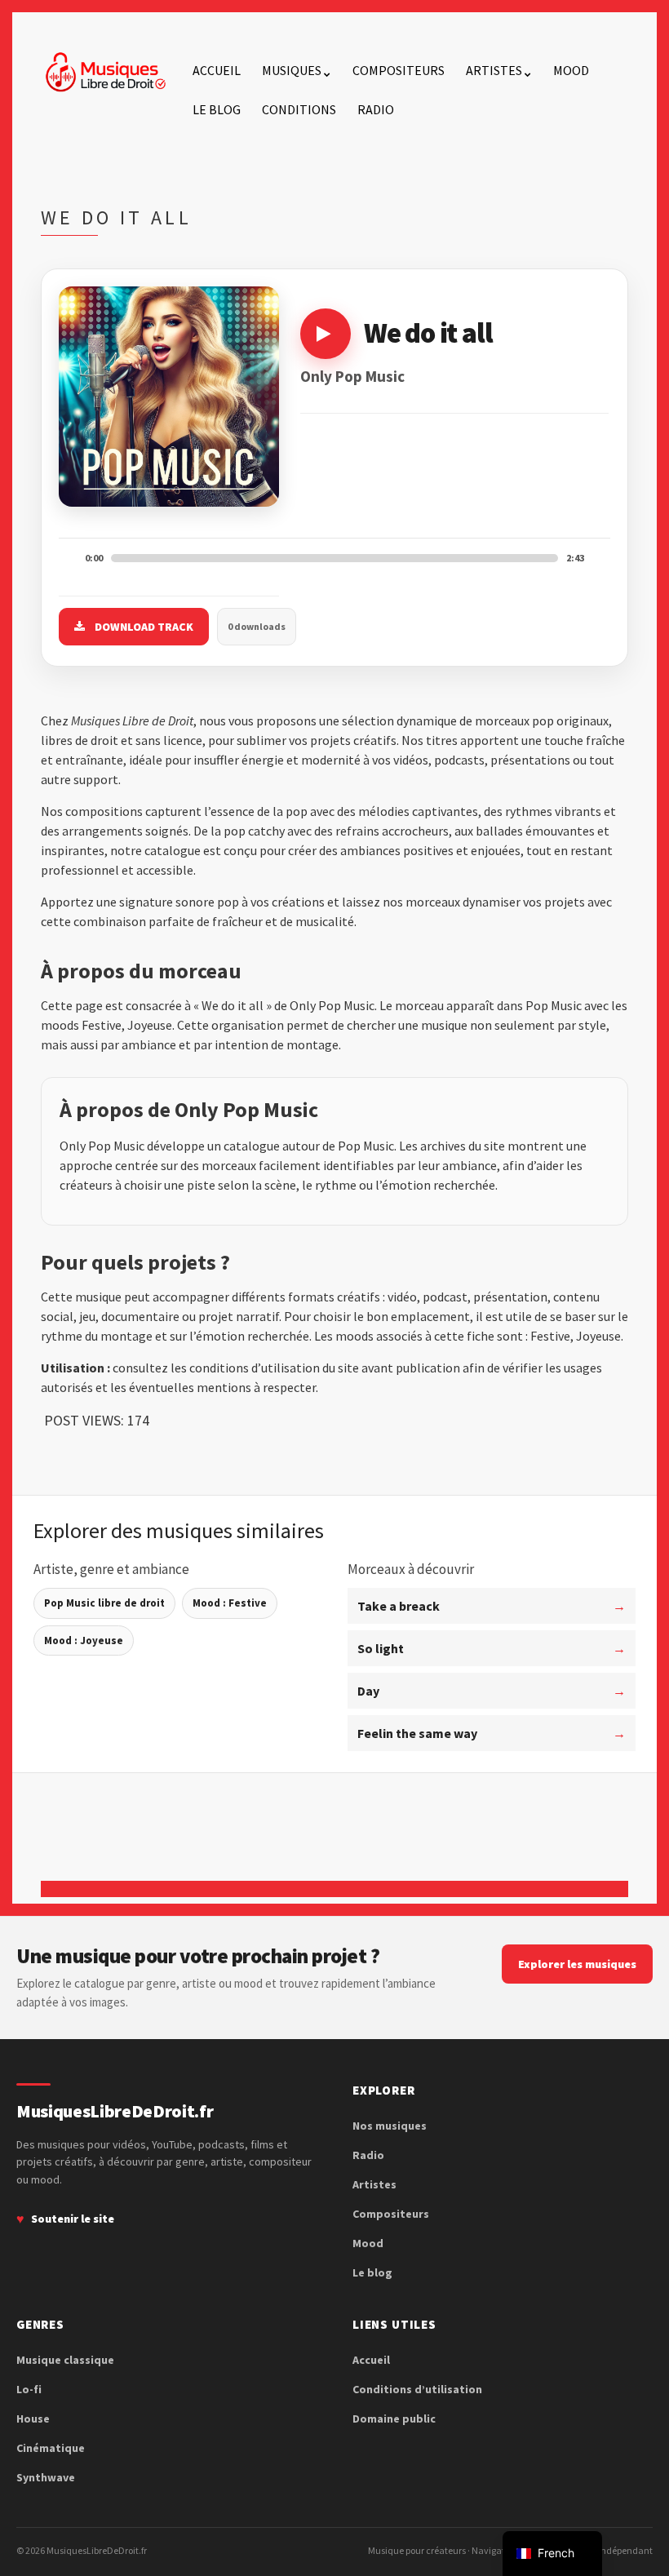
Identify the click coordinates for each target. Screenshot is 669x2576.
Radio (376, 109)
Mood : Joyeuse (84, 1640)
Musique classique (65, 2360)
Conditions (299, 109)
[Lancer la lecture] (326, 334)
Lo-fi (29, 2389)
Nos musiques (390, 2126)
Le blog (217, 109)
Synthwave (46, 2477)
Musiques (292, 70)
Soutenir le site (73, 2219)
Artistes (494, 70)
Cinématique (51, 2448)
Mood (571, 70)
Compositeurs (399, 70)
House (33, 2419)
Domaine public (394, 2419)
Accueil (217, 70)
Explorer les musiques (577, 1964)
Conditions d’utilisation (417, 2389)
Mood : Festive (230, 1603)
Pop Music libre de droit (104, 1603)
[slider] (334, 558)
